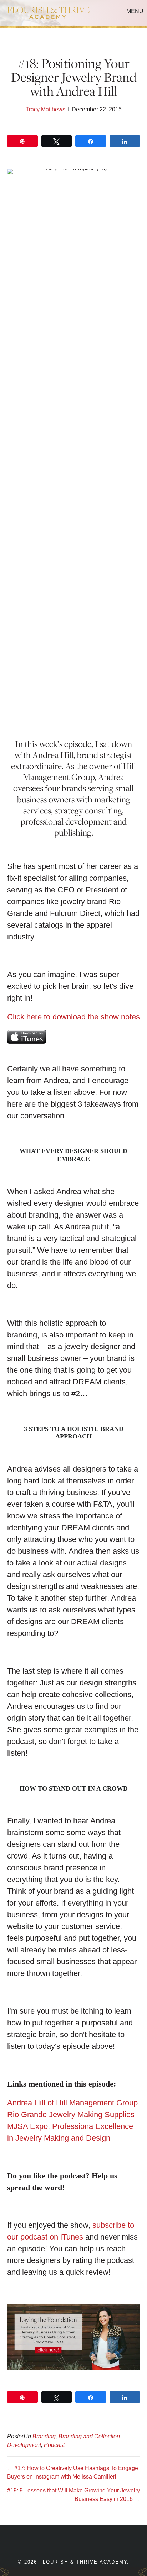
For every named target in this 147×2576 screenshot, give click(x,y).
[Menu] (73, 2549)
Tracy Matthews (45, 109)
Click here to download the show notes (73, 1017)
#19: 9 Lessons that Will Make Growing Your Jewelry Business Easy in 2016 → (73, 2495)
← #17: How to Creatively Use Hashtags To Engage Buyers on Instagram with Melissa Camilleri (73, 2472)
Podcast (54, 2445)
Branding (44, 2436)
